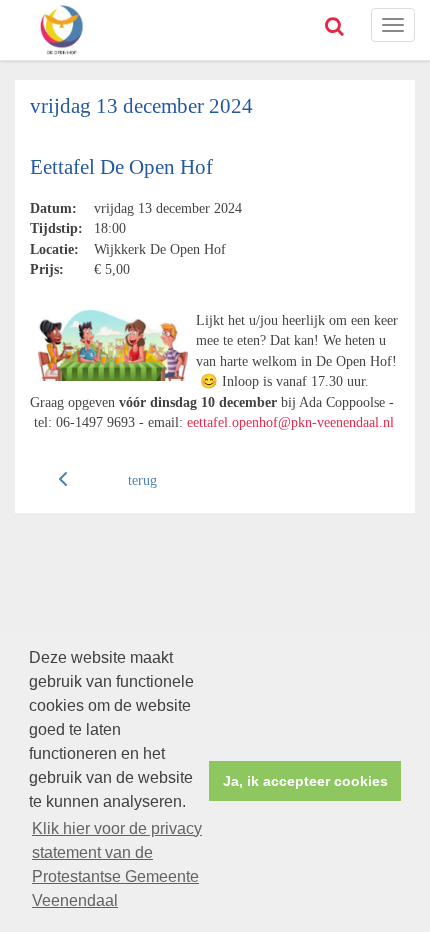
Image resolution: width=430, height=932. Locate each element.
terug (142, 480)
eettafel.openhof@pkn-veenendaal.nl (290, 422)
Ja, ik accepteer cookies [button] (305, 781)
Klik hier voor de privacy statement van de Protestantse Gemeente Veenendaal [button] (117, 864)
